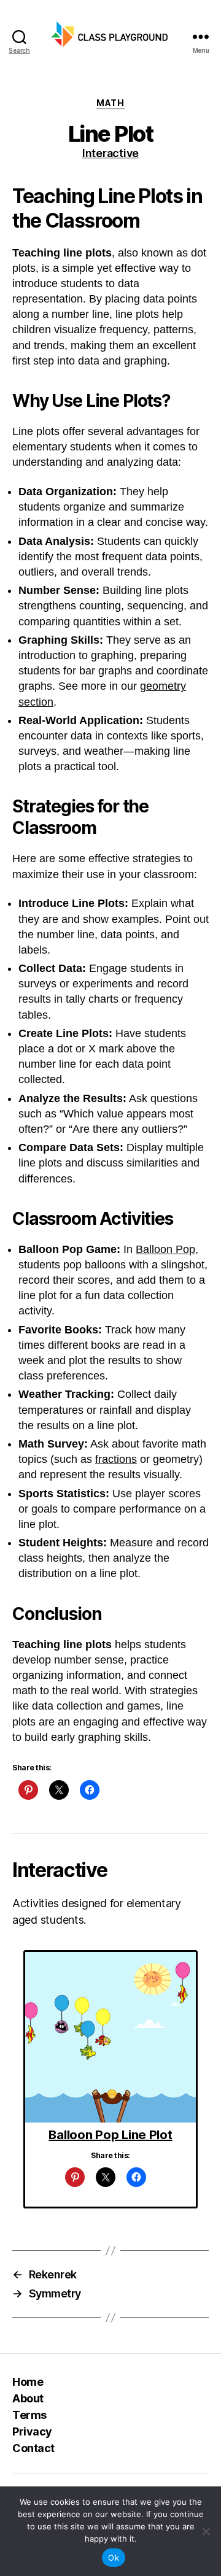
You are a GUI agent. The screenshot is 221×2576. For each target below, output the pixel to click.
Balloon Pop (165, 1249)
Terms (29, 2415)
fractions (116, 1459)
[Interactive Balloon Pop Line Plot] (110, 2037)
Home (28, 2382)
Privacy (32, 2431)
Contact (33, 2448)
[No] (206, 2531)
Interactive (110, 153)
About (28, 2398)
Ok (114, 2558)
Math (110, 103)
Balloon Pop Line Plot (110, 2135)
